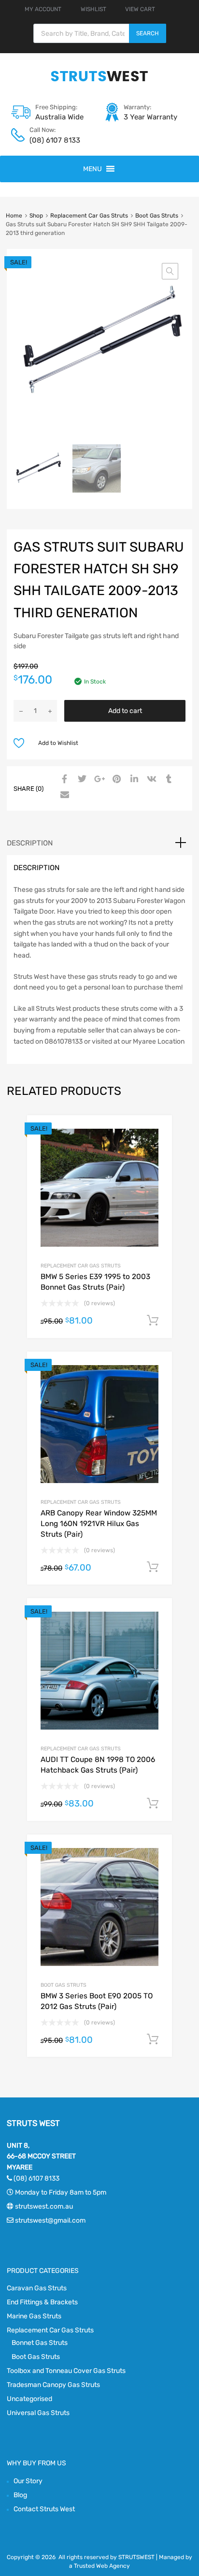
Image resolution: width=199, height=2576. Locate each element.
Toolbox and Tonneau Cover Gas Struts (66, 2371)
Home (14, 216)
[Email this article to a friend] (63, 795)
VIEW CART (140, 9)
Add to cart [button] (153, 1321)
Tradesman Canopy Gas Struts (53, 2385)
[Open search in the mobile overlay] (100, 33)
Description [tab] (30, 843)
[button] (92, 169)
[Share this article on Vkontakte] (150, 780)
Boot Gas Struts (157, 216)
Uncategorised (29, 2399)
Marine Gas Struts (34, 2316)
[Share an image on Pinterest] (115, 780)
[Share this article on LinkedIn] (133, 780)
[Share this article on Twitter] (81, 780)
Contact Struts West (44, 2509)
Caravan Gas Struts (37, 2288)
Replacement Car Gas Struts (89, 216)
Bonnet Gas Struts (40, 2343)
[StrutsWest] (99, 81)
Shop (36, 216)
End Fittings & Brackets (42, 2302)
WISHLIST (93, 9)
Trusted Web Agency (102, 2566)
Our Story (28, 2481)
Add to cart (125, 711)
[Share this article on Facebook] (63, 780)
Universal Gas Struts (38, 2413)
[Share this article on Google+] (98, 780)
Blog (20, 2495)
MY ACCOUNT (43, 9)
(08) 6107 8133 (53, 140)
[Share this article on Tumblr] (168, 780)
